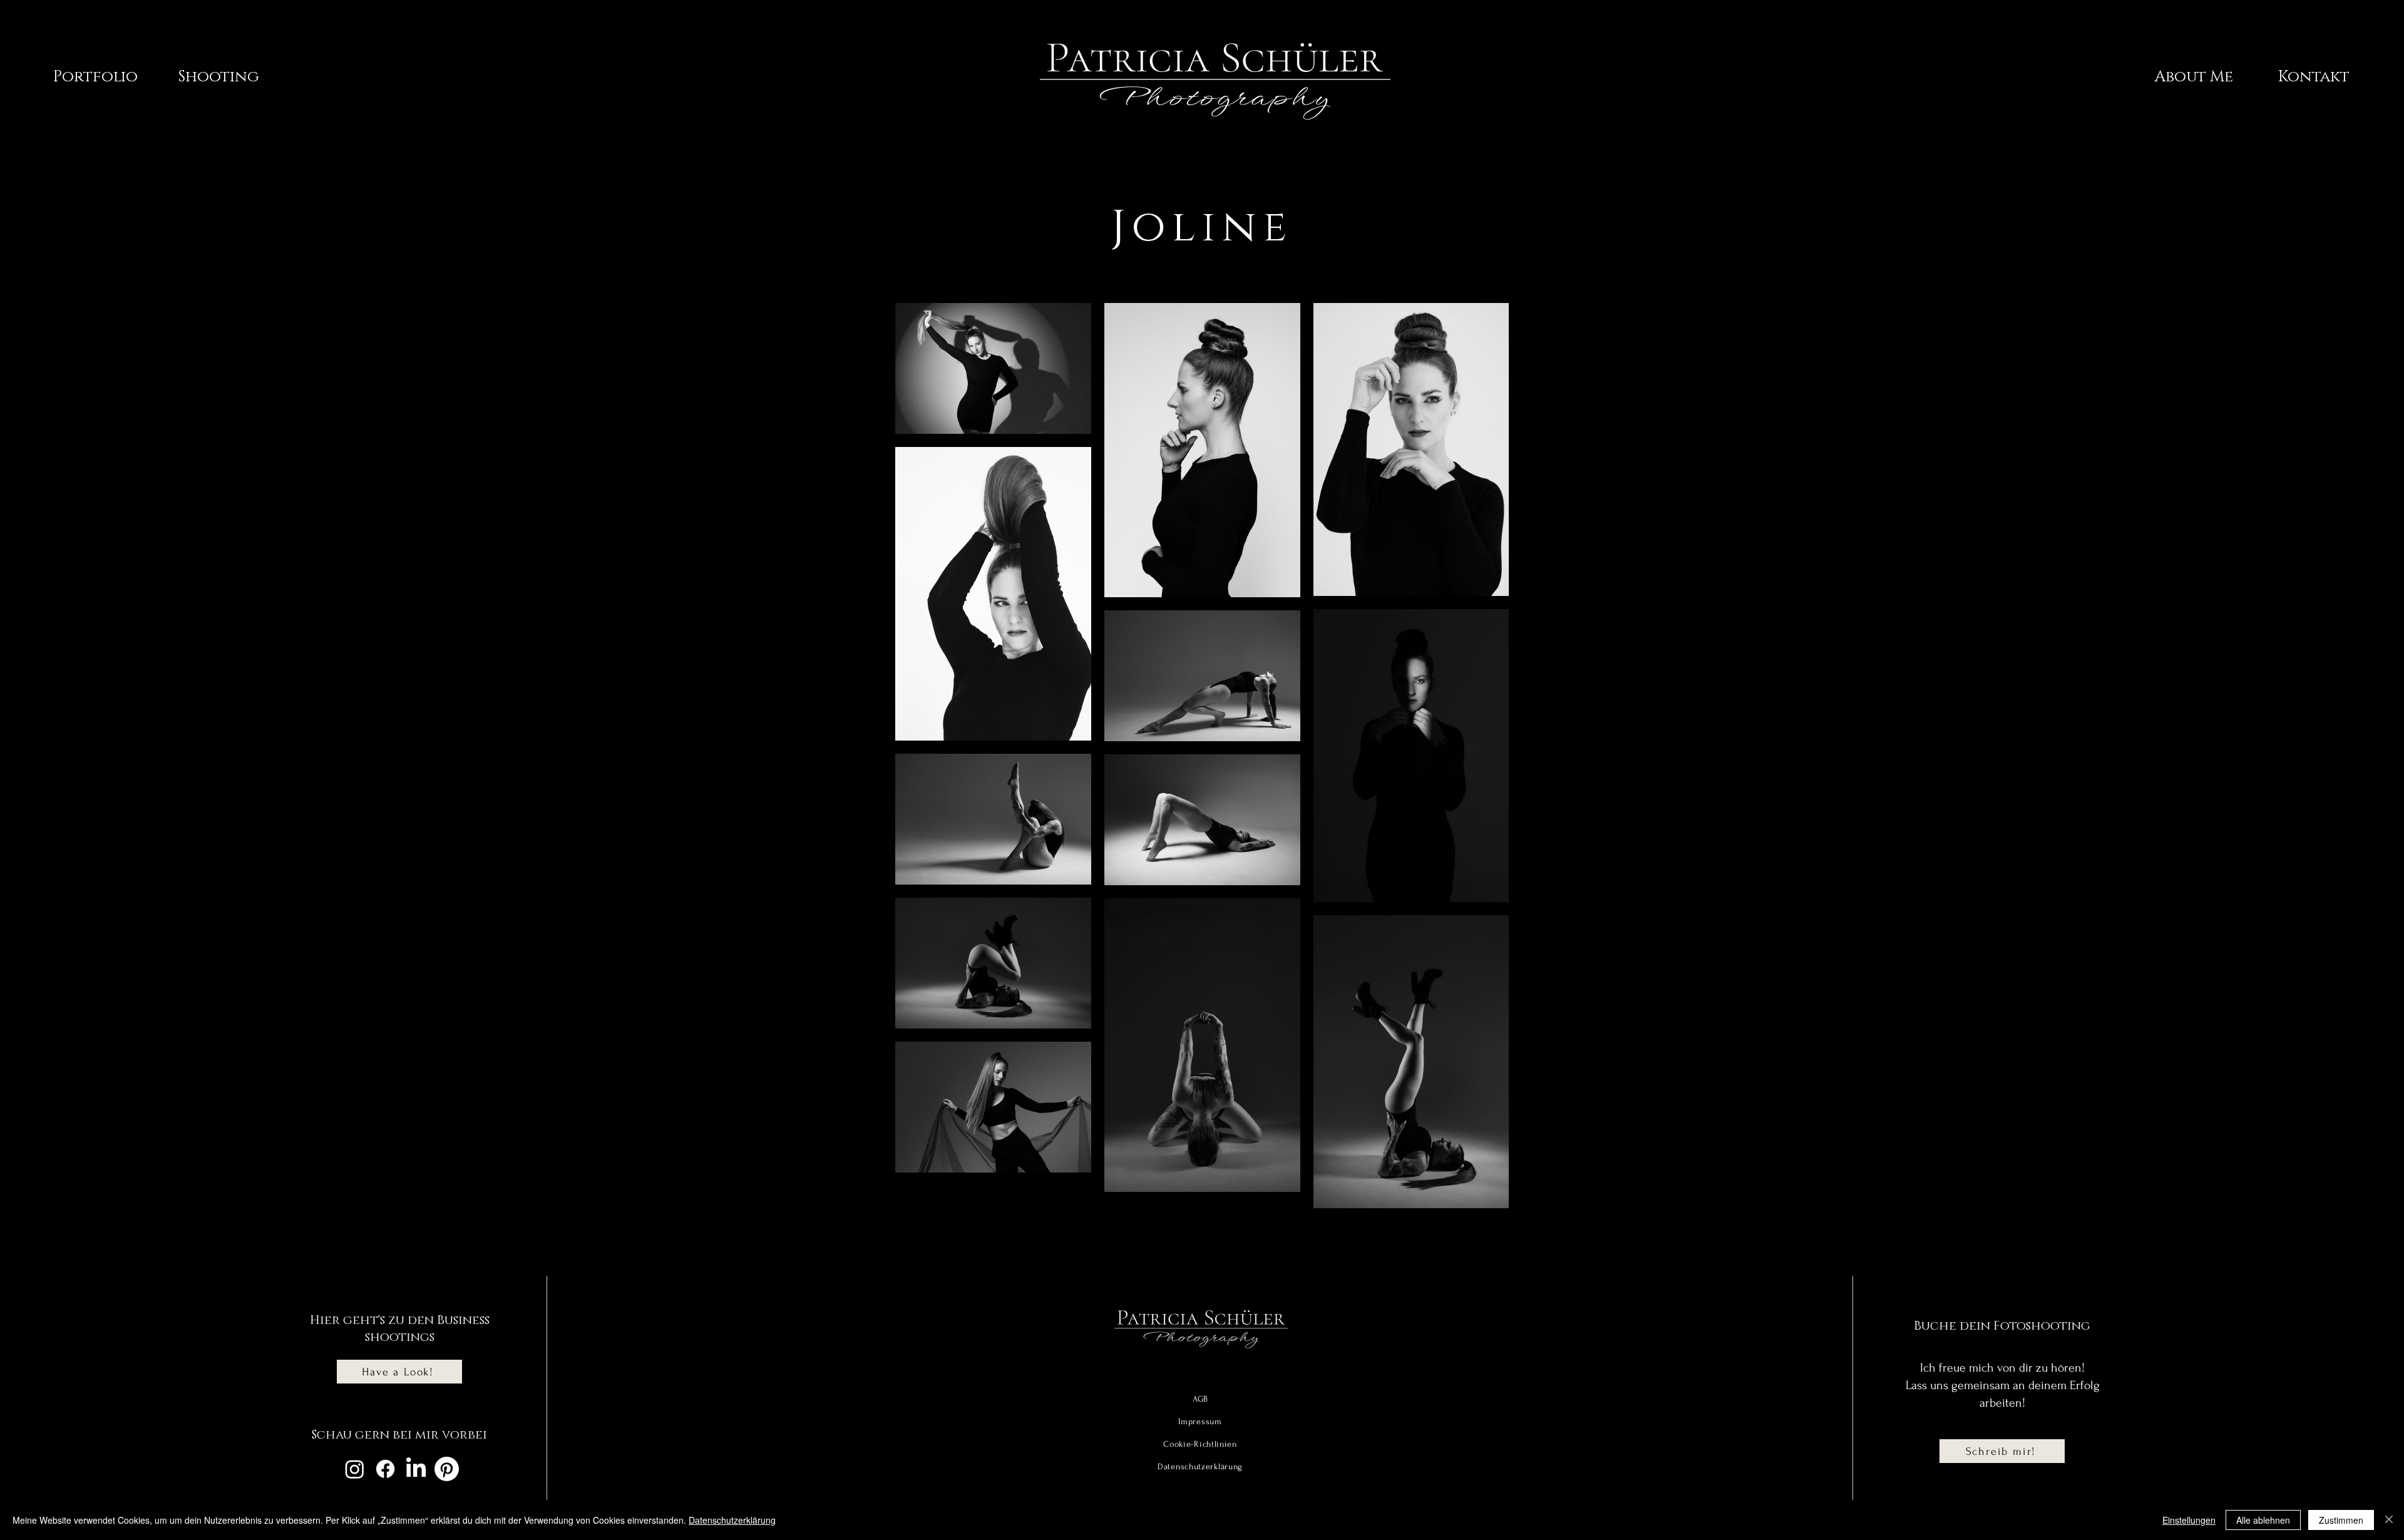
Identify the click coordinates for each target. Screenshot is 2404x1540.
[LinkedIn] (416, 1469)
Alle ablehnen (2263, 1520)
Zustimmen (2341, 1520)
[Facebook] (385, 1469)
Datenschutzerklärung (732, 1520)
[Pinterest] (447, 1469)
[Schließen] (2389, 1520)
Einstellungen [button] (2189, 1520)
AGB (1200, 1399)
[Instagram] (355, 1469)
